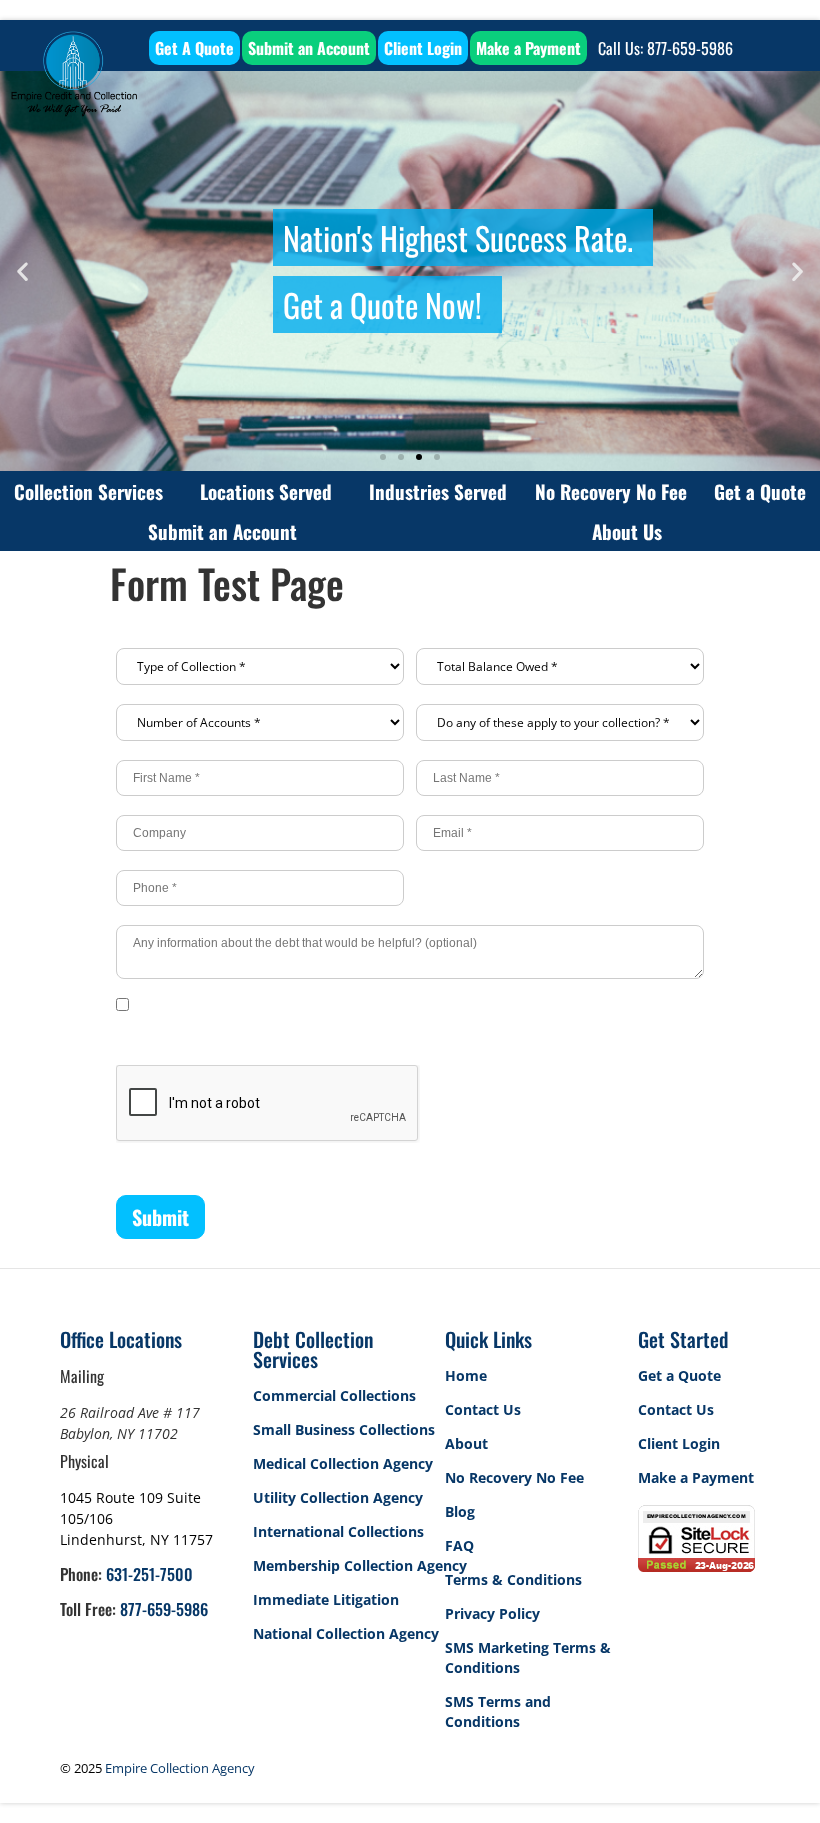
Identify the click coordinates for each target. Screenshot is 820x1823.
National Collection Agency (346, 1633)
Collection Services (88, 491)
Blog (460, 1511)
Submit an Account (222, 531)
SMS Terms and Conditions (498, 1711)
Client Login (679, 1443)
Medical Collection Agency (343, 1463)
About (466, 1443)
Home (466, 1375)
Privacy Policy (492, 1613)
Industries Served (438, 491)
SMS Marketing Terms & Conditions (528, 1657)
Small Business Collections (344, 1429)
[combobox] (260, 666)
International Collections (338, 1531)
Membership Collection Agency (360, 1565)
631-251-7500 (149, 1574)
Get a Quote (760, 491)
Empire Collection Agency (180, 1768)
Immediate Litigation (326, 1599)
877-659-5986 (164, 1609)
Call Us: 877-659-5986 (665, 48)
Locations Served (266, 491)
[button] (22, 271)
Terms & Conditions (513, 1579)
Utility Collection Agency (338, 1497)
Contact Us (483, 1409)
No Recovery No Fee (611, 491)
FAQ (459, 1545)
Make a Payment (696, 1477)
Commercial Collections (334, 1395)
